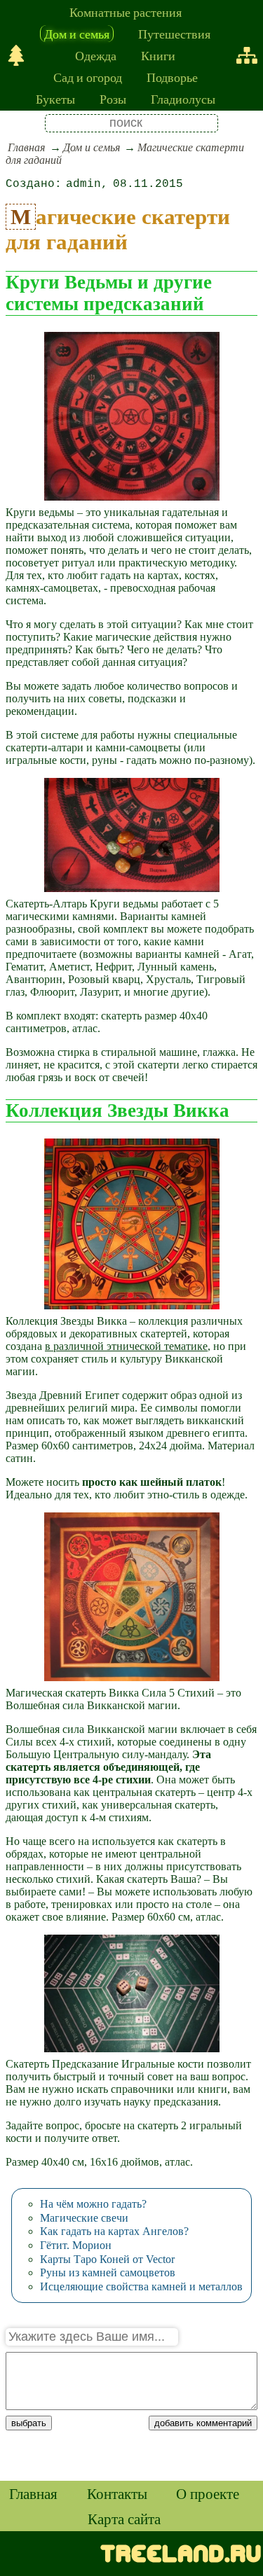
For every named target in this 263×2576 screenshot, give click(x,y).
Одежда (96, 55)
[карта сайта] (247, 55)
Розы (113, 99)
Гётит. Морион (76, 2245)
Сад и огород (88, 77)
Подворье (172, 77)
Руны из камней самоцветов (108, 2272)
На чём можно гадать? (93, 2204)
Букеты (55, 99)
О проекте (208, 2493)
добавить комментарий (203, 2423)
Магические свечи (84, 2218)
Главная (26, 147)
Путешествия (174, 34)
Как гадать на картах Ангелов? (114, 2231)
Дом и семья (77, 34)
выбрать (29, 2423)
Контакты (117, 2493)
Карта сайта (124, 2519)
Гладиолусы (183, 99)
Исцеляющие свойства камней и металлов (141, 2286)
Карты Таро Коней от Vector (107, 2259)
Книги (158, 55)
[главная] (16, 55)
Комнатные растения (126, 12)
